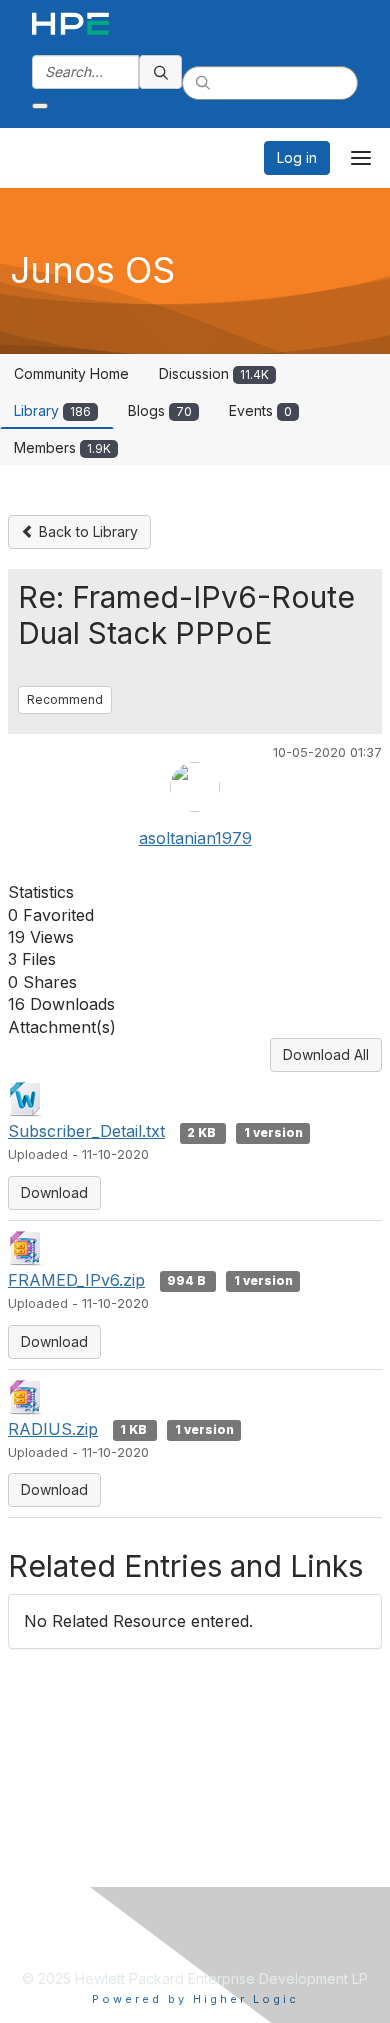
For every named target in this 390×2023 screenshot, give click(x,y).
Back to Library (86, 531)
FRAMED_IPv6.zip (76, 1280)
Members (62, 447)
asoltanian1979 (195, 838)
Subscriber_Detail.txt (86, 1131)
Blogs (160, 410)
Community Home (71, 373)
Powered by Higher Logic (195, 1999)
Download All (326, 1054)
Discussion (214, 373)
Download (54, 1192)
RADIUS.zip (53, 1429)
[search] (161, 72)
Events (260, 410)
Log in (297, 157)
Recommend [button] (65, 699)
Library (52, 410)
